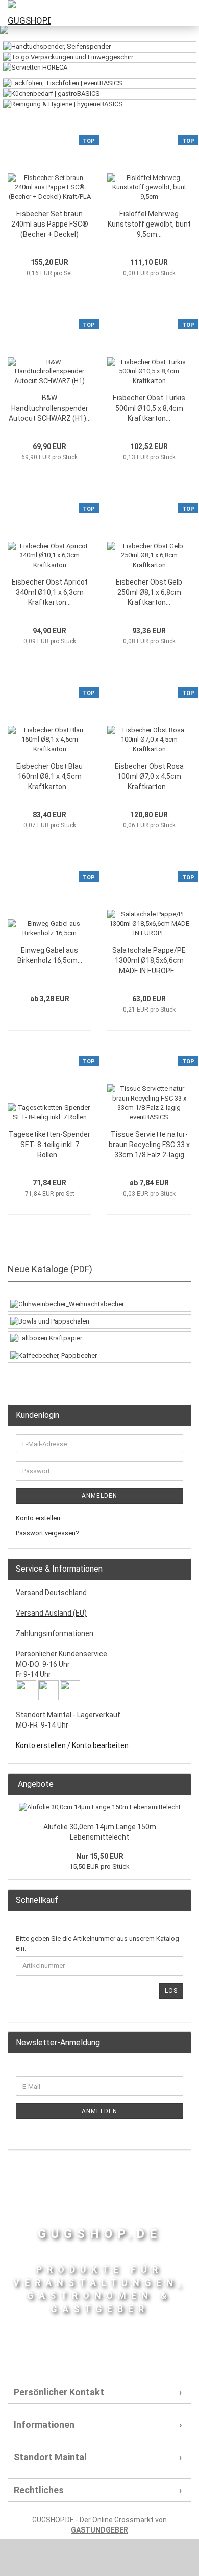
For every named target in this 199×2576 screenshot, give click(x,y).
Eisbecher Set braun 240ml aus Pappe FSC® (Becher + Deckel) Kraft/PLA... (50, 225)
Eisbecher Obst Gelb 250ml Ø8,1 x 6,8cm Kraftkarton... (149, 592)
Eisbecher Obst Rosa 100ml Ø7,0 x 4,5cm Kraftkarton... (149, 776)
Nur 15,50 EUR (100, 1856)
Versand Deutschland (51, 1593)
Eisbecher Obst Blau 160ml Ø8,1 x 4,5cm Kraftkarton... (49, 776)
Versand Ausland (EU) (51, 1613)
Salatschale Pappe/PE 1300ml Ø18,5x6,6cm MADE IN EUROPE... (149, 960)
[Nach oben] (171, 2561)
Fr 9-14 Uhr (33, 1674)
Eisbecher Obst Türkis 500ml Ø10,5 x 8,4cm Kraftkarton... (149, 408)
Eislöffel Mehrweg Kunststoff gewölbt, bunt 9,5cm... (149, 224)
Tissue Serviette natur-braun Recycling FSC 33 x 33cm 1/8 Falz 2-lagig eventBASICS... (149, 1145)
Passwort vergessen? (47, 1533)
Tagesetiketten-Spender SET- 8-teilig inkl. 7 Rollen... (49, 1145)
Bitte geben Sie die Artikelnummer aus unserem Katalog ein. (97, 1943)
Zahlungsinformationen (55, 1633)
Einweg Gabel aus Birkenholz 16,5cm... (50, 955)
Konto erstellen (38, 1518)
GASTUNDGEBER (99, 2530)
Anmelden (99, 1496)
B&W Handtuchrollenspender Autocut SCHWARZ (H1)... (50, 408)
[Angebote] (180, 1785)
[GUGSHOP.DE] (26, 13)
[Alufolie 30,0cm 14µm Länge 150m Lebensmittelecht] (100, 1808)
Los (171, 1991)
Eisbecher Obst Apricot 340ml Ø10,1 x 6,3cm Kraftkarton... (50, 592)
